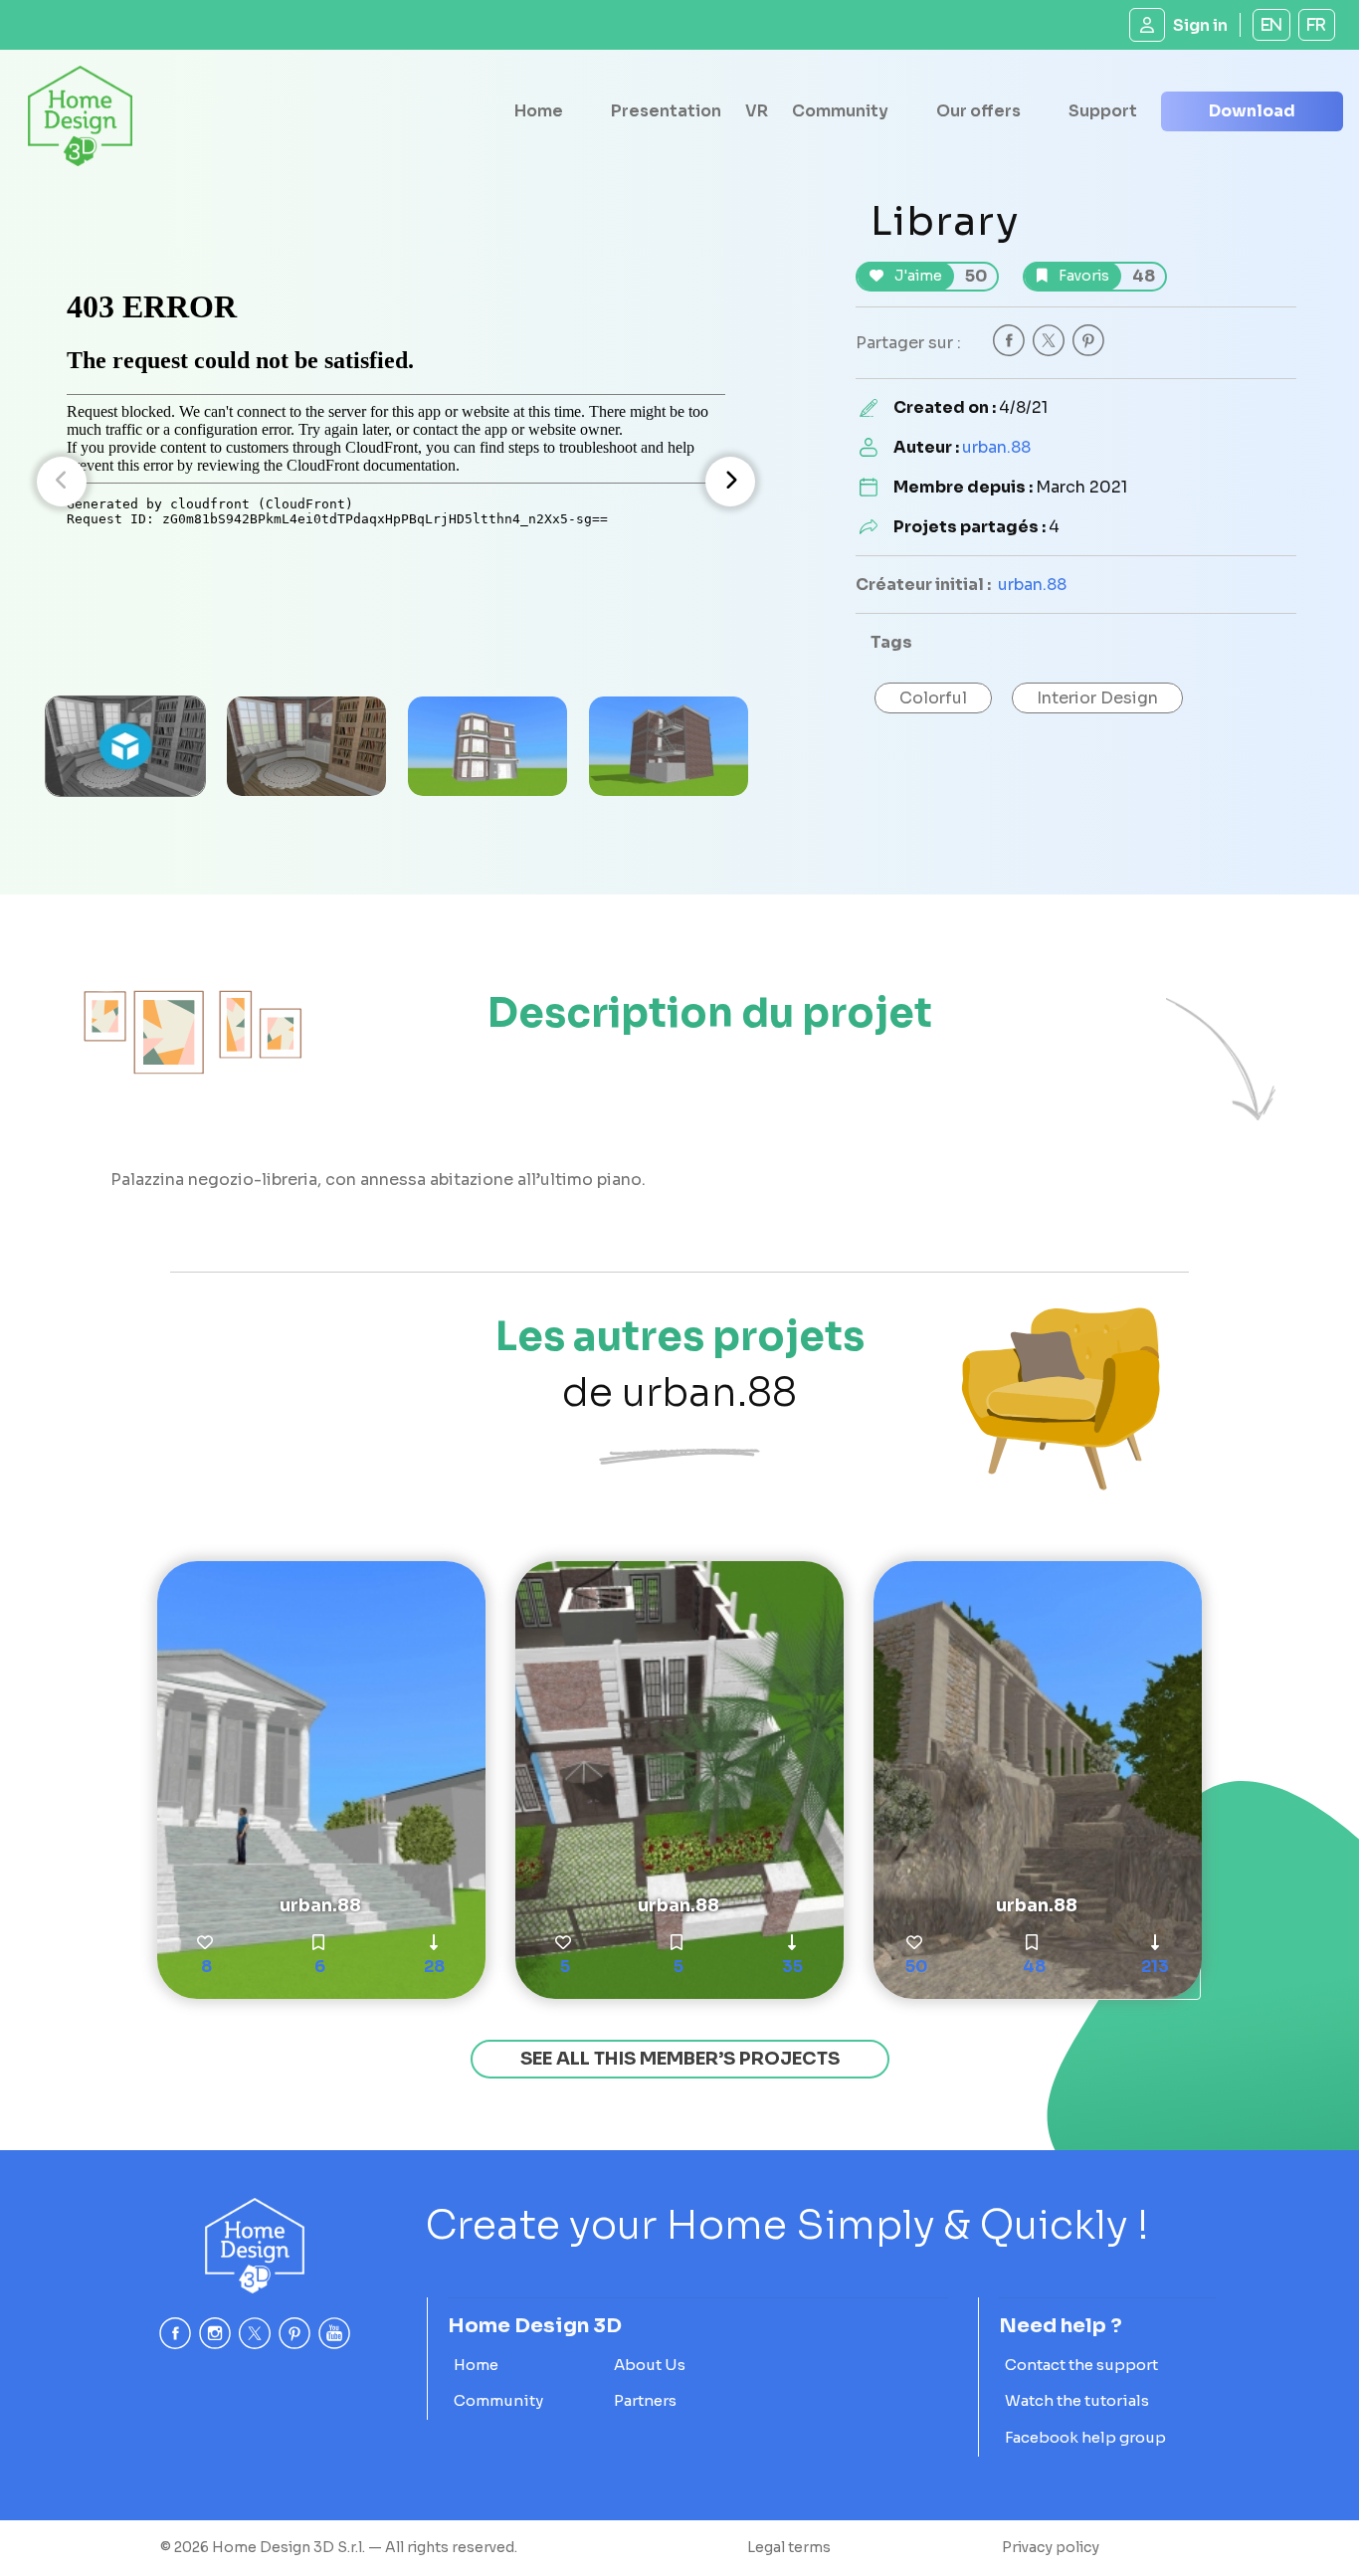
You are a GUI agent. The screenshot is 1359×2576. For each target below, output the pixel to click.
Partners (645, 2400)
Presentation (666, 111)
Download (1252, 111)
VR (757, 111)
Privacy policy (1051, 2547)
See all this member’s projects (680, 2059)
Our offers (978, 111)
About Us (650, 2365)
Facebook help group (1085, 2437)
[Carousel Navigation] (396, 482)
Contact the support (1081, 2365)
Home (539, 111)
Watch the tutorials (1077, 2400)
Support (1103, 111)
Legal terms (789, 2547)
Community (840, 111)
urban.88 (996, 447)
